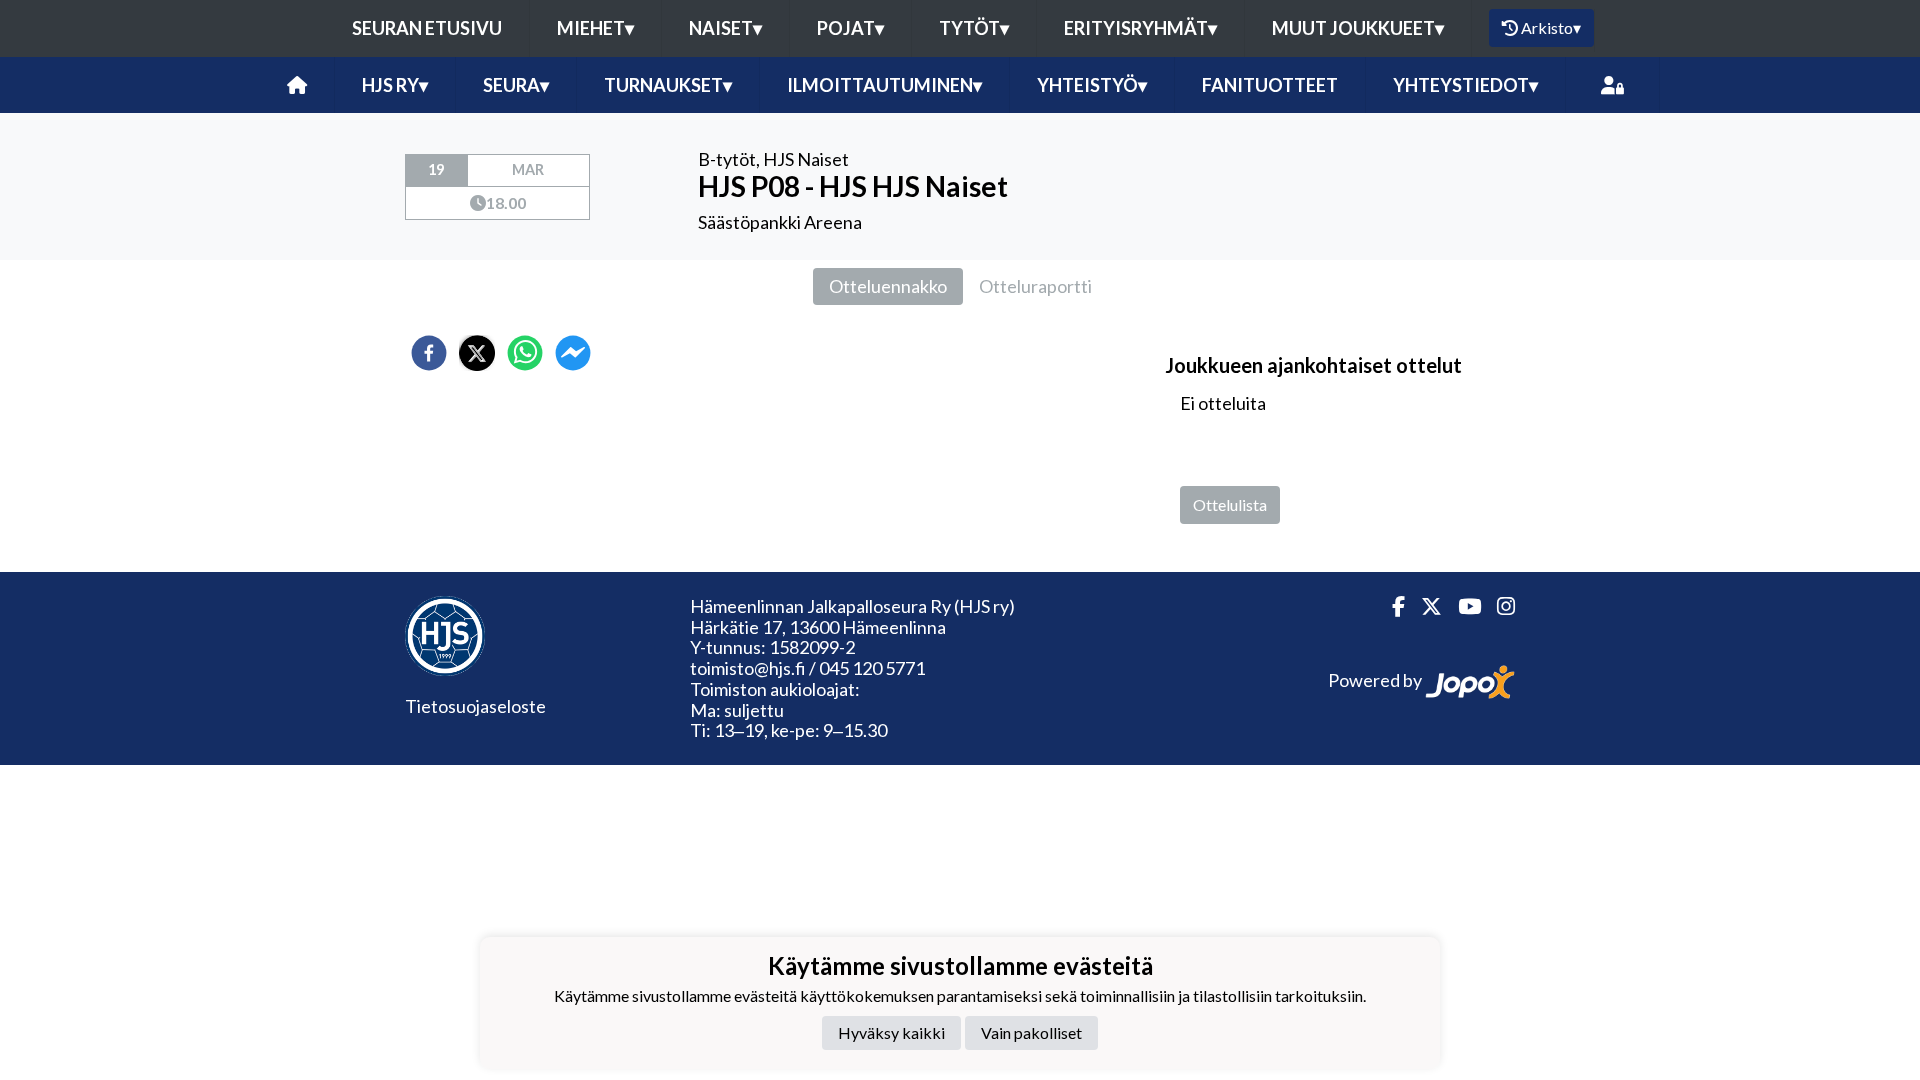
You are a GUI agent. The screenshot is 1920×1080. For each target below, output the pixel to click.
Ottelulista (1230, 504)
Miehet (595, 28)
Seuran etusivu (427, 28)
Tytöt (974, 28)
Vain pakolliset (1031, 1032)
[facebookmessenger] (573, 353)
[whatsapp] (525, 353)
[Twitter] (1423, 606)
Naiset (725, 28)
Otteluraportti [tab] (1035, 286)
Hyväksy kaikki (891, 1032)
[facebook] (429, 353)
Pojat (850, 28)
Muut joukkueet (1358, 28)
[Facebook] (1390, 606)
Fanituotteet (1270, 85)
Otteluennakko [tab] (888, 286)
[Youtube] (1461, 606)
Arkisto (1551, 27)
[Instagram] (1498, 606)
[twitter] (477, 353)
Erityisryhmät (1140, 28)
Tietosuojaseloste (475, 706)
